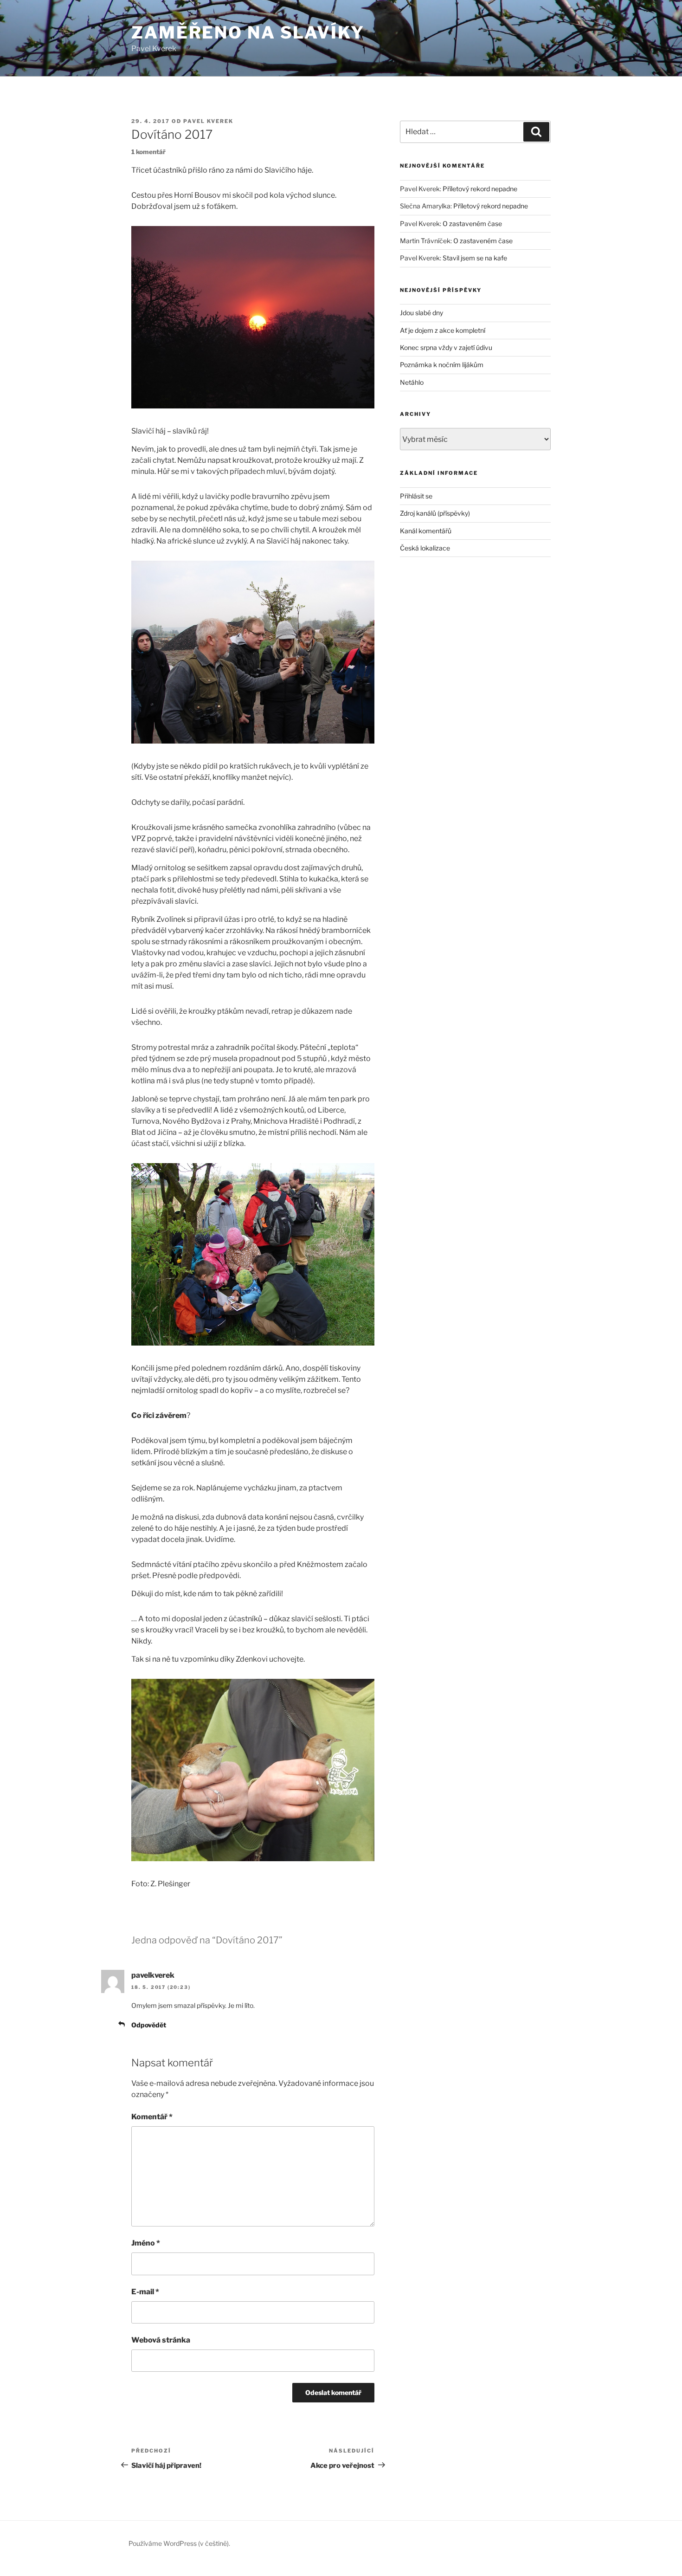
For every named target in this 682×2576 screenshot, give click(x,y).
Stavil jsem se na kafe (475, 258)
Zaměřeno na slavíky (248, 32)
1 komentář (148, 152)
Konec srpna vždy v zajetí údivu (446, 347)
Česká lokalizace (425, 548)
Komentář (152, 2117)
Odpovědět (149, 2025)
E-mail (145, 2292)
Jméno (146, 2243)
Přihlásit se (416, 496)
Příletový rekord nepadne (480, 189)
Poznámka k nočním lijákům (442, 365)
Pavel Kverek (208, 121)
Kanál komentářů (426, 531)
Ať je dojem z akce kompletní (443, 330)
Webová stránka (161, 2340)
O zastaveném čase (472, 223)
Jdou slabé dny (421, 313)
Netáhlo (412, 382)
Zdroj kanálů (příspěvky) (435, 513)
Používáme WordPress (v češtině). (179, 2543)
